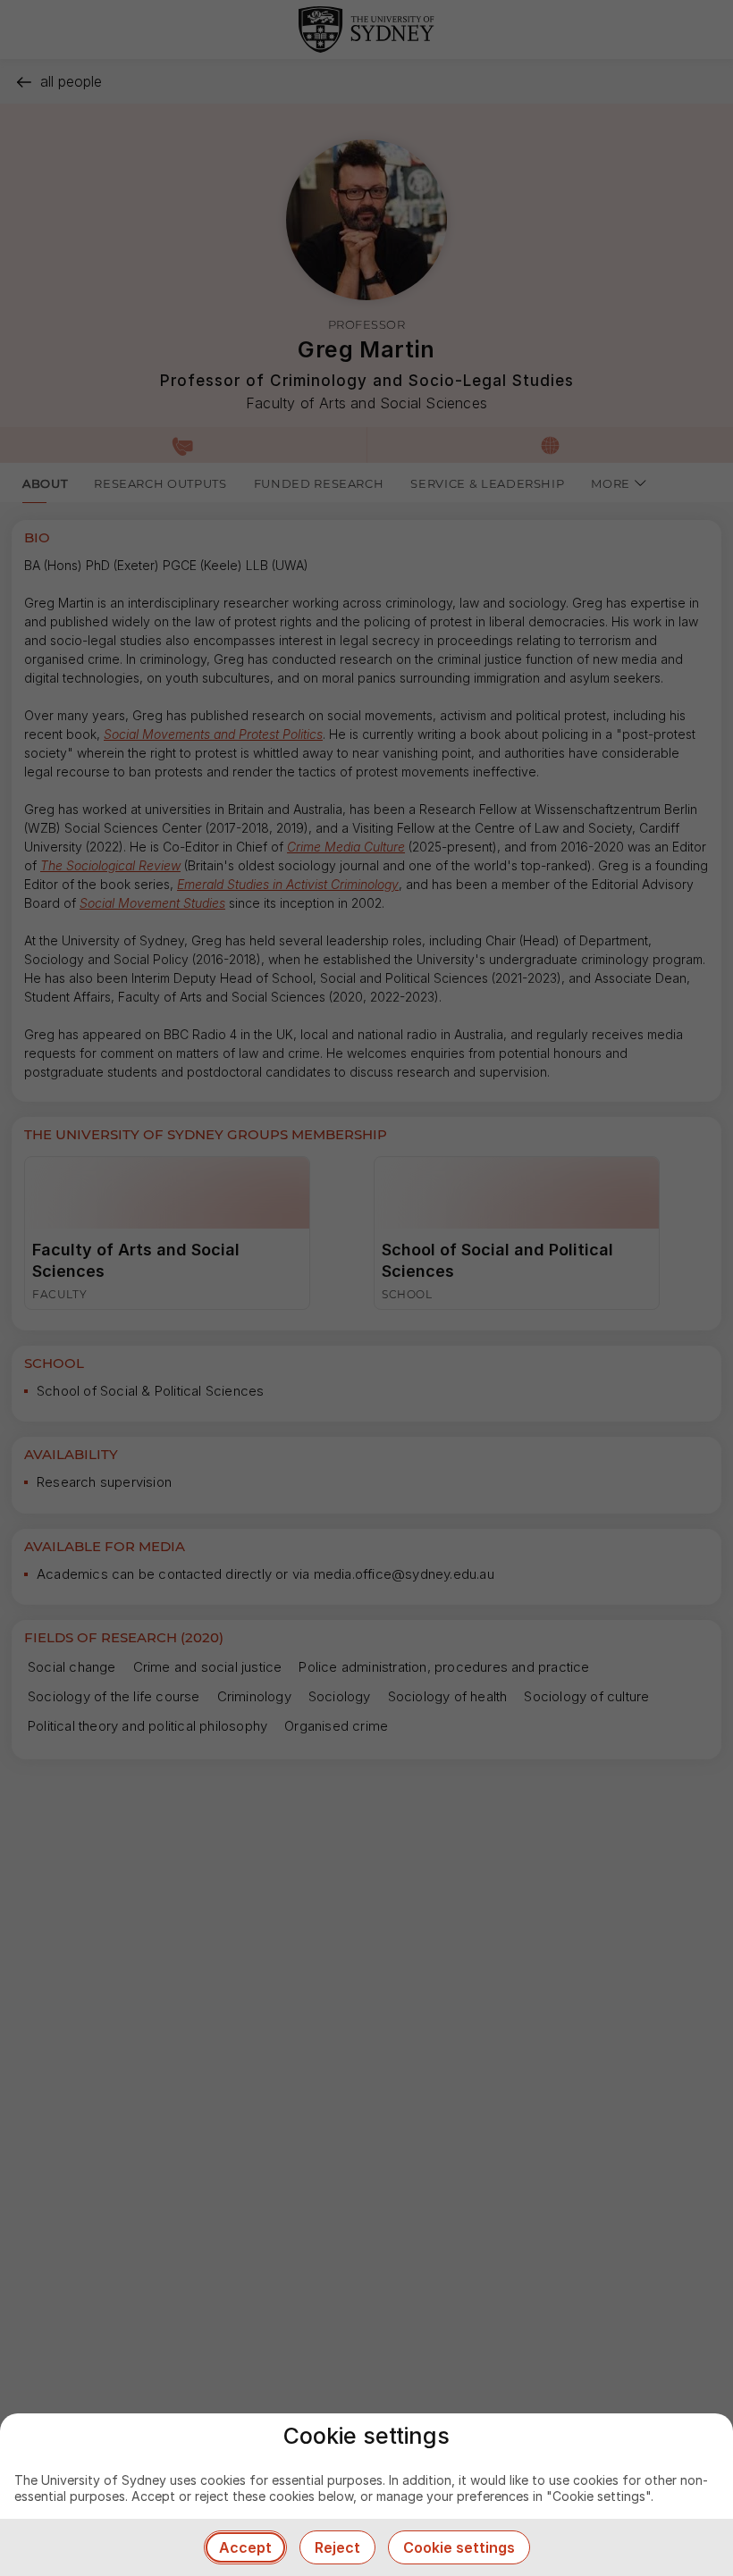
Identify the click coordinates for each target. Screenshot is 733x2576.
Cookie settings (459, 2547)
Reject (337, 2547)
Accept (245, 2547)
